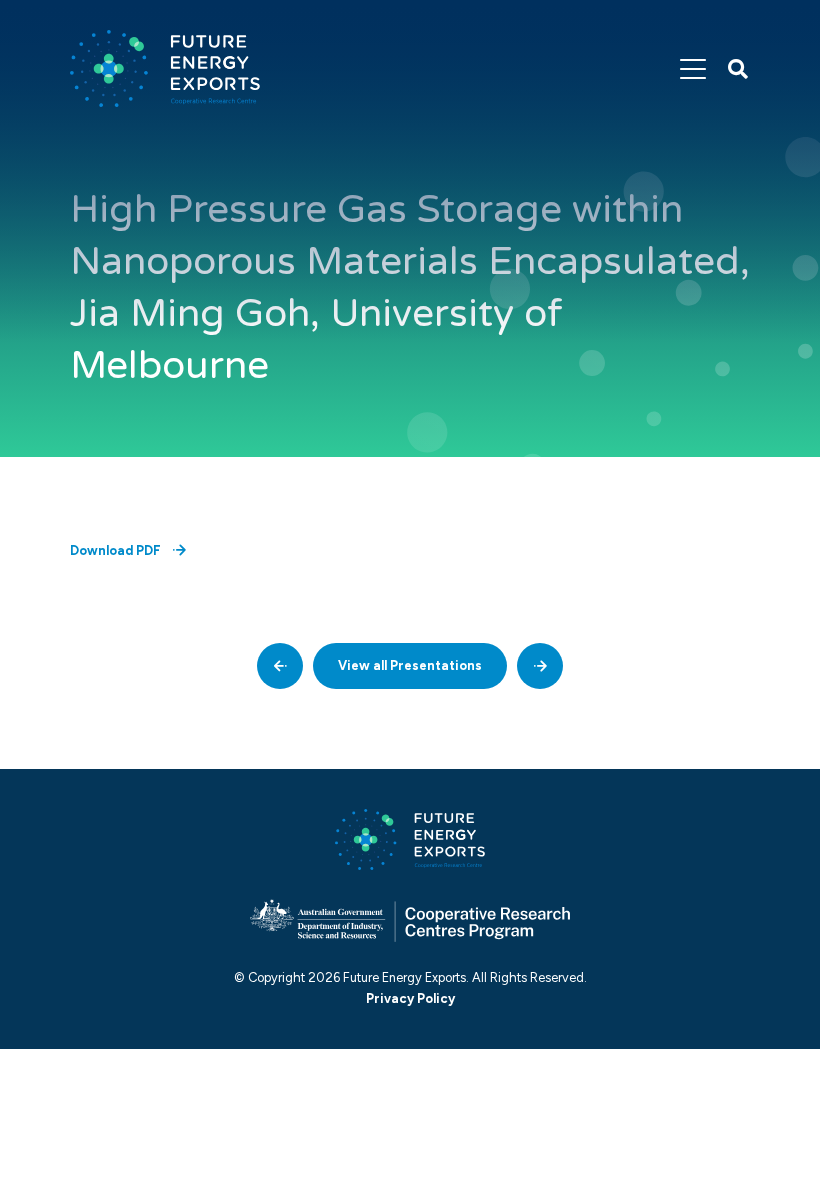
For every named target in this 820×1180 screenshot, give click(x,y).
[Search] (738, 69)
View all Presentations (410, 665)
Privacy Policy (410, 998)
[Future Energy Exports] (165, 68)
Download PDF (115, 550)
